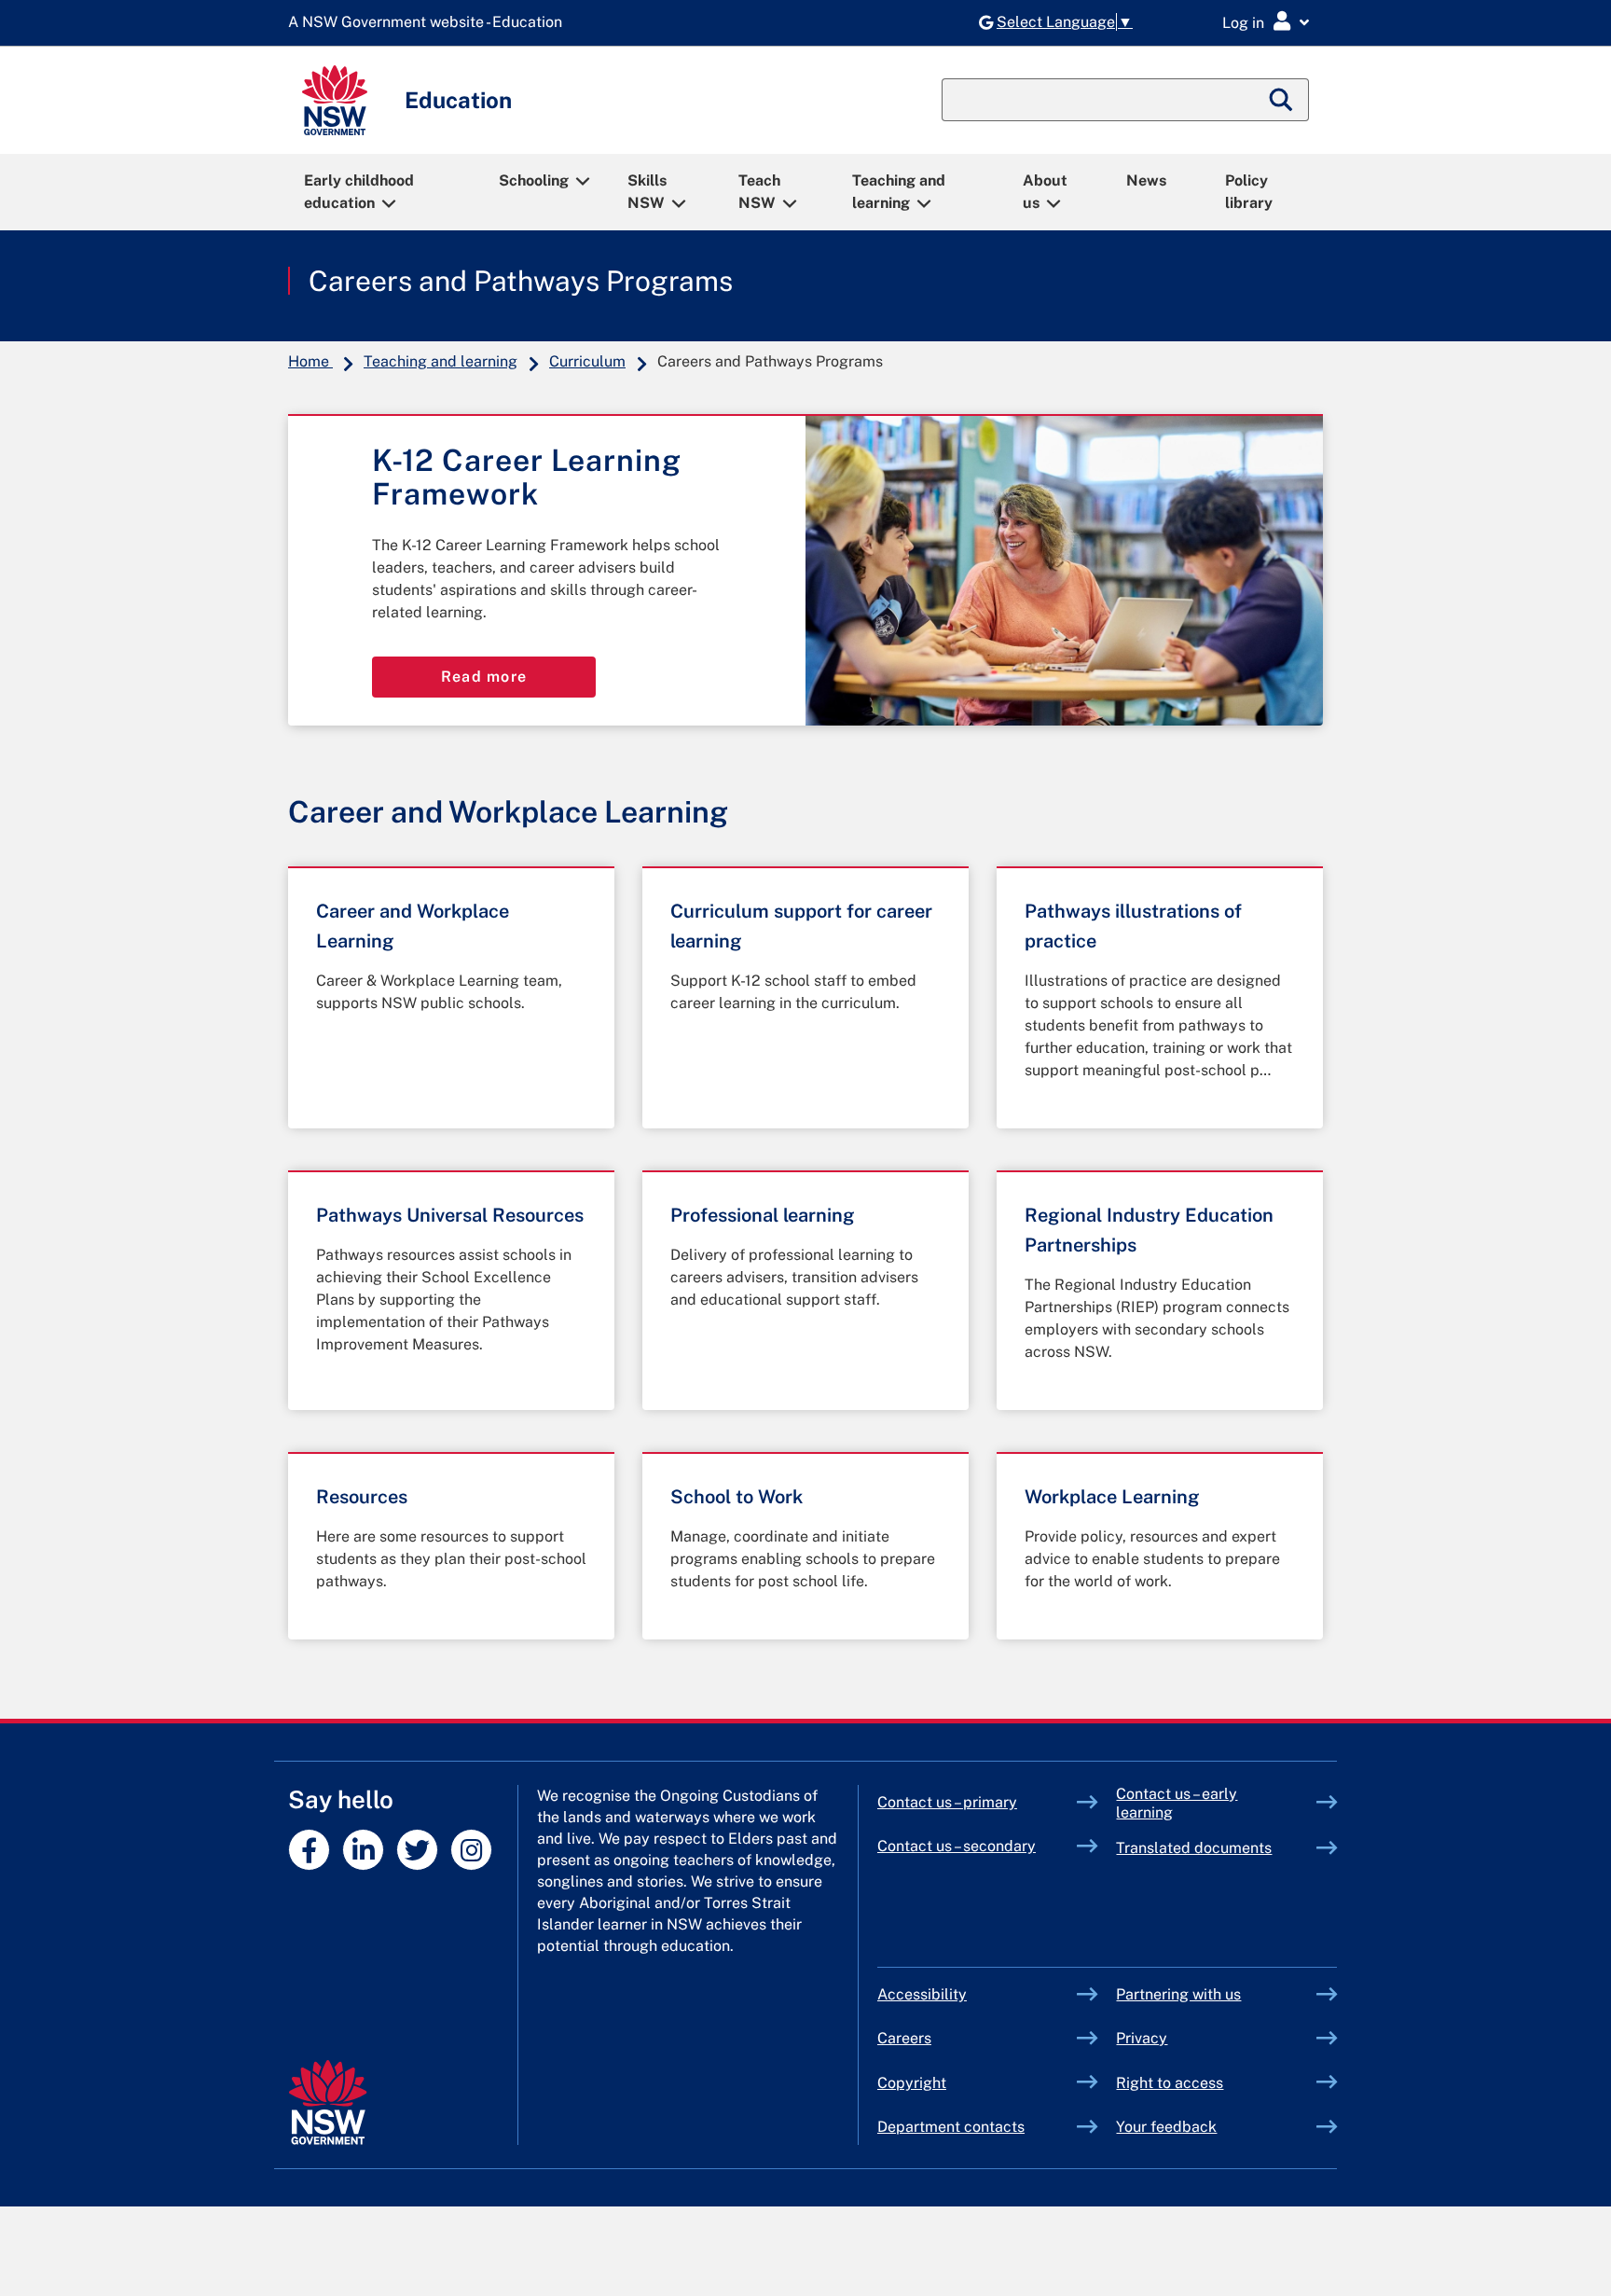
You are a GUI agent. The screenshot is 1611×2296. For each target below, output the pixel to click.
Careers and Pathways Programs (521, 281)
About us (1045, 192)
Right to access (1170, 2083)
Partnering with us (1178, 1994)
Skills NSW (647, 192)
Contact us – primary (947, 1802)
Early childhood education (359, 192)
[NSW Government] (328, 2102)
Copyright (912, 2083)
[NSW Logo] (335, 100)
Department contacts (951, 2127)
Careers (904, 2038)
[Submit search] (1282, 100)
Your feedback (1166, 2127)
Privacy (1142, 2038)
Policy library (1249, 192)
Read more (484, 677)
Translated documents (1194, 1848)
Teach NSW (759, 192)
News (1146, 180)
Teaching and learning (899, 192)
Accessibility (922, 1994)
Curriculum (587, 361)
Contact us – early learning (1177, 1803)
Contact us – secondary (957, 1846)
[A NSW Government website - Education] (430, 23)
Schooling (534, 180)
